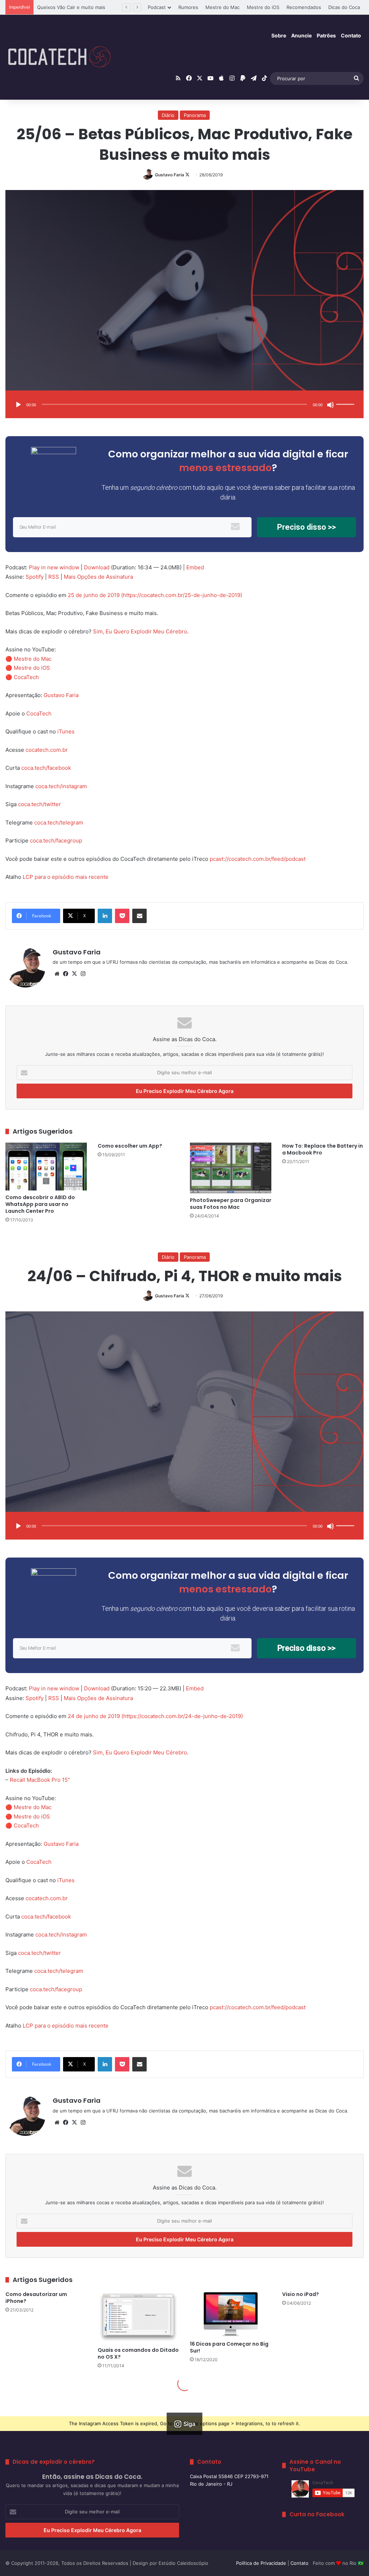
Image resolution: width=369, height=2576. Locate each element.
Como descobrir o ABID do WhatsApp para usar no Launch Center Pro (40, 1204)
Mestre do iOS (263, 7)
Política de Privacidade (261, 2563)
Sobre (279, 35)
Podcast (157, 7)
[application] (184, 405)
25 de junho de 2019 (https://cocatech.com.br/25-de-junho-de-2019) (155, 595)
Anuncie (301, 35)
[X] (74, 974)
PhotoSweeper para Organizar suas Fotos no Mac (231, 1204)
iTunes (66, 731)
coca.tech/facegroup (56, 840)
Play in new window (54, 567)
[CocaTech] (59, 57)
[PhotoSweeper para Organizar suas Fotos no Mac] (231, 1168)
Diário (168, 115)
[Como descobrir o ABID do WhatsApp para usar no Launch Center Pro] (46, 1167)
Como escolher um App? (130, 1146)
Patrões (326, 35)
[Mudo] (330, 405)
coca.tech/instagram (61, 786)
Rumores (188, 7)
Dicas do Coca (344, 7)
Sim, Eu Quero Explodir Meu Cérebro (140, 631)
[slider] (346, 397)
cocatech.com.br (47, 750)
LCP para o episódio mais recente (66, 877)
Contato (351, 35)
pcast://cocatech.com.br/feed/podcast (258, 859)
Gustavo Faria (170, 175)
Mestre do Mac (223, 7)
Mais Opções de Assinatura (98, 577)
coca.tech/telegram (59, 822)
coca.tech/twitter (39, 804)
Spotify (35, 577)
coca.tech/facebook (46, 768)
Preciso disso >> (306, 527)
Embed (195, 567)
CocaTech (26, 677)
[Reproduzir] (18, 405)
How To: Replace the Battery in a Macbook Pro (323, 1149)
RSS (54, 577)
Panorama (195, 115)
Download (97, 567)
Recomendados (304, 7)
